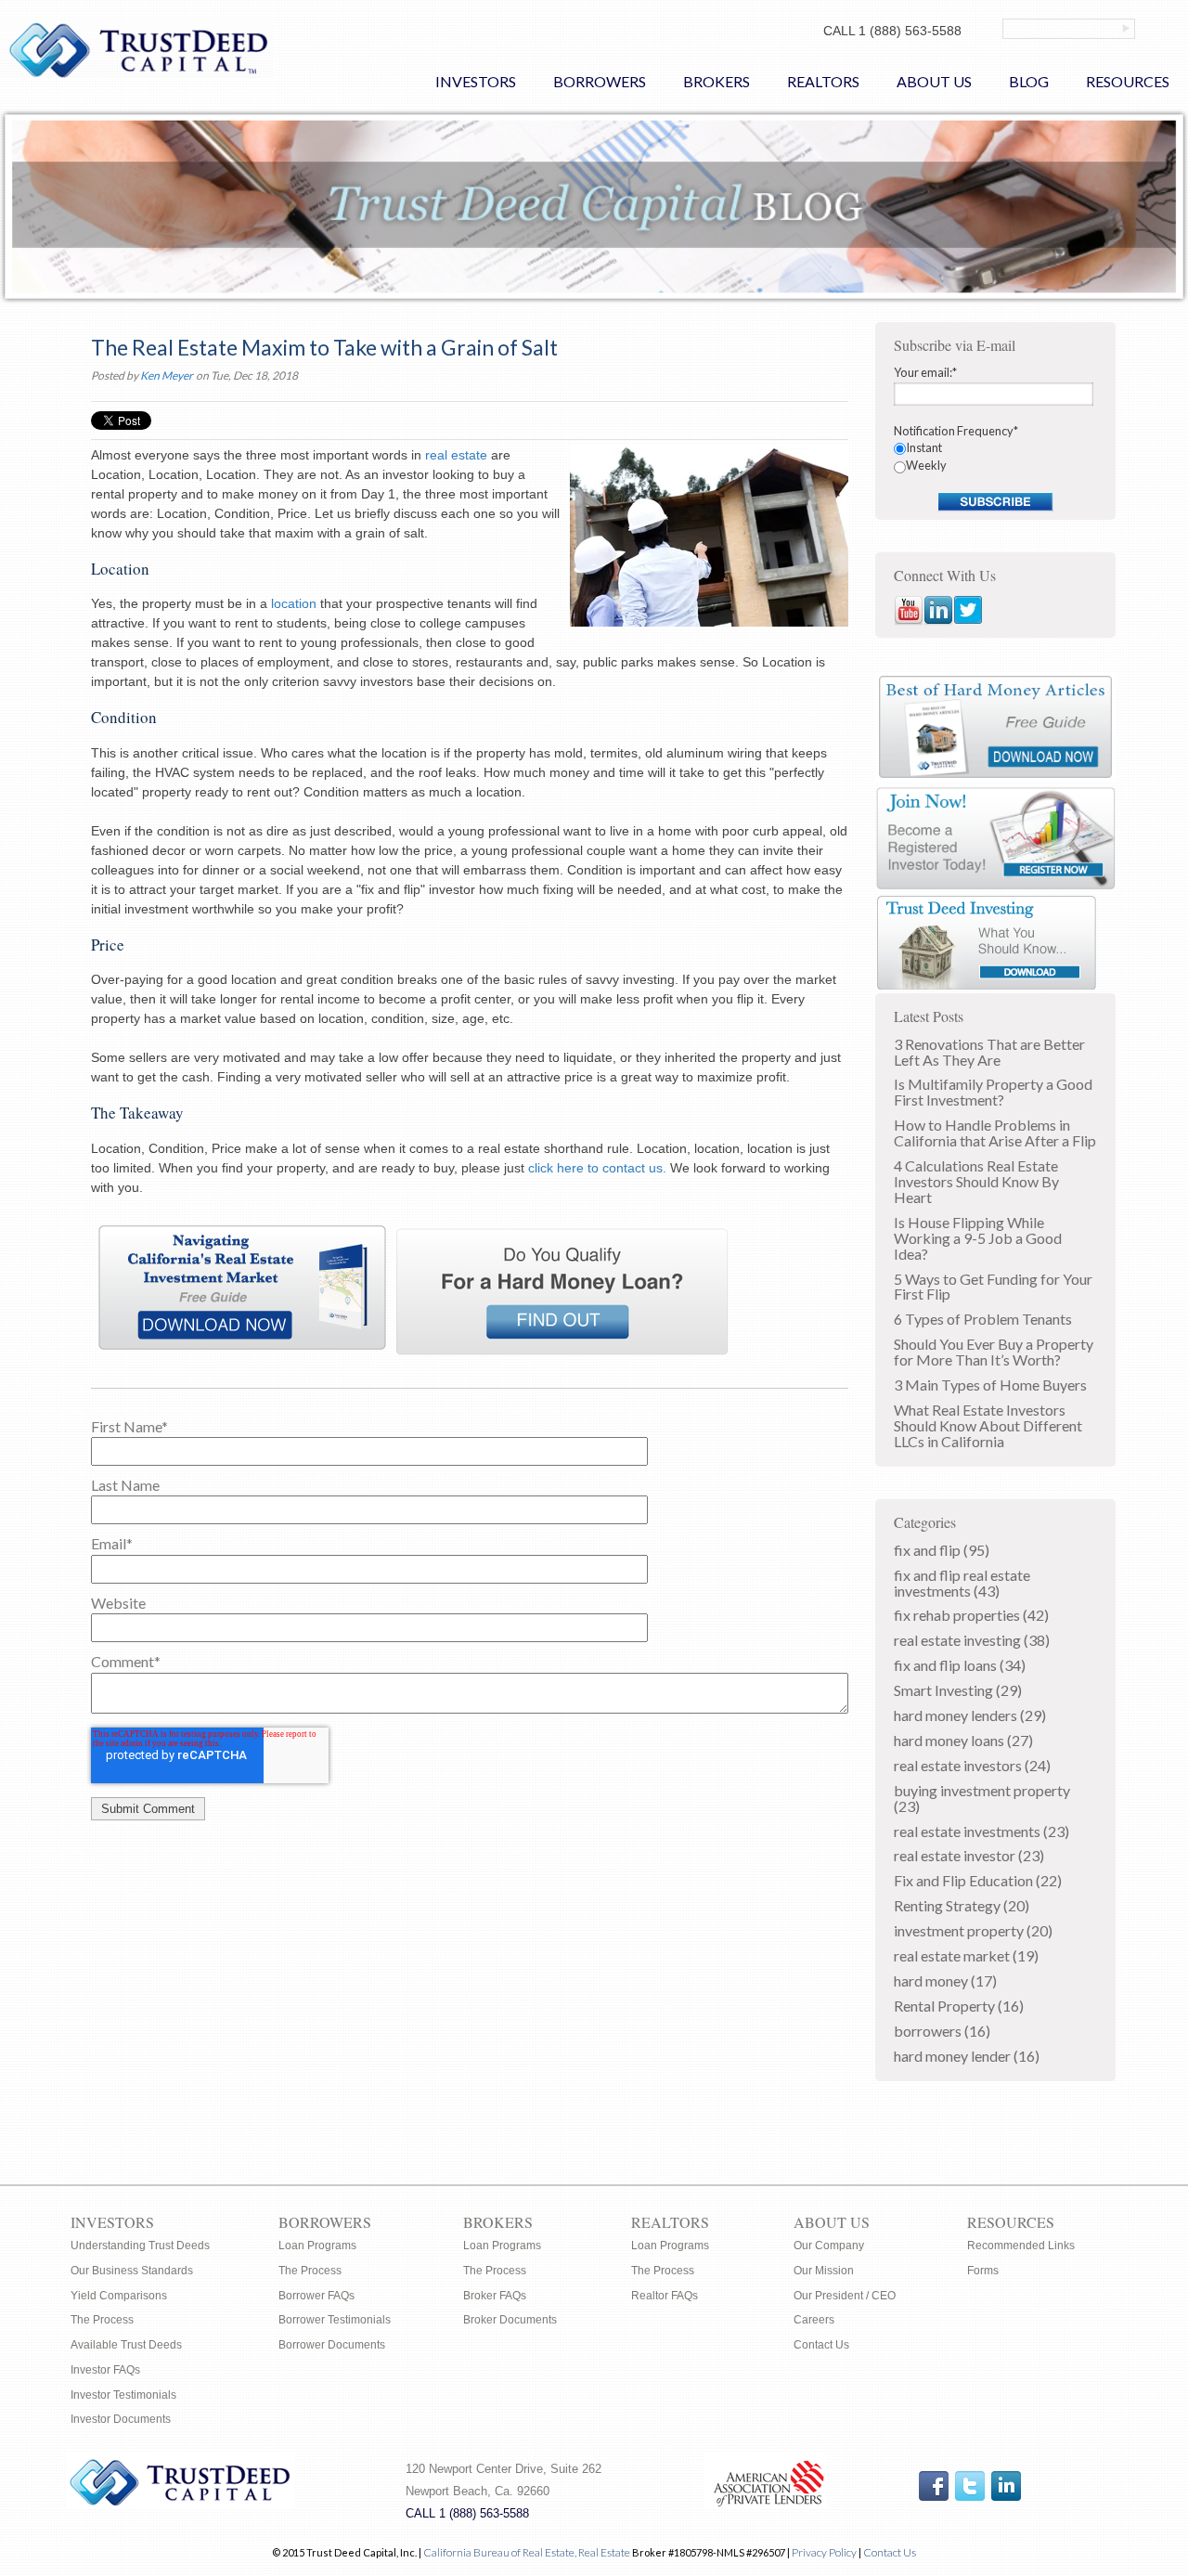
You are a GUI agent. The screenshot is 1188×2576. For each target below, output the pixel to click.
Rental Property (959, 2006)
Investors (112, 2222)
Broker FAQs (495, 2296)
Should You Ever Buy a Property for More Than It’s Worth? (994, 1352)
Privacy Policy (824, 2552)
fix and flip (942, 1550)
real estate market (966, 1955)
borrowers (942, 2031)
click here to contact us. (597, 1168)
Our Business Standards (132, 2271)
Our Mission (824, 2271)
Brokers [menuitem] (717, 81)
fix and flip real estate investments (962, 1583)
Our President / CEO (845, 2296)
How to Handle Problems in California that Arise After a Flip (995, 1133)
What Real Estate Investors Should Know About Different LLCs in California (988, 1425)
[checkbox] (996, 457)
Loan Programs (317, 2246)
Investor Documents (121, 2419)
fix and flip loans (960, 1665)
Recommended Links (1021, 2246)
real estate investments (981, 1831)
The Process (102, 2320)
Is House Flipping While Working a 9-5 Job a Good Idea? (978, 1238)
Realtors (670, 2222)
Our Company (829, 2246)
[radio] (996, 448)
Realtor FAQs (665, 2296)
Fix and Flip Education (978, 1880)
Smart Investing (958, 1690)
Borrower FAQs (316, 2296)
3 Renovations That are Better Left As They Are (989, 1052)
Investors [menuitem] (476, 81)
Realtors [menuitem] (823, 81)
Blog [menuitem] (1029, 81)
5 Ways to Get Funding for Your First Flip (993, 1287)
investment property (973, 1930)
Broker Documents (510, 2320)
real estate (456, 455)
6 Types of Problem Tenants (983, 1319)
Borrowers (325, 2222)
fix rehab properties (971, 1615)
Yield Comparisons (119, 2296)
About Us (832, 2222)
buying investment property (982, 1798)
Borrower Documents (332, 2345)
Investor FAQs (105, 2370)
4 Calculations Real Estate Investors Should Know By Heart (976, 1181)
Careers (814, 2320)
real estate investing (972, 1640)
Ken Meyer (167, 375)
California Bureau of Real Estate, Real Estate (528, 2552)
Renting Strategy (962, 1905)
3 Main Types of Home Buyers (990, 1385)
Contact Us (821, 2345)
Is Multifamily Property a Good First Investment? (993, 1092)
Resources (1011, 2222)
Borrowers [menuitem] (600, 81)
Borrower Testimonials (335, 2320)
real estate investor (969, 1855)
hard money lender (967, 2056)
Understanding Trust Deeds (140, 2246)
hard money (945, 1981)
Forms (983, 2271)
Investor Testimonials (123, 2395)
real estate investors (972, 1765)
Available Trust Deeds (126, 2345)
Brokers (498, 2222)
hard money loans (963, 1740)
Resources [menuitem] (1128, 81)
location (294, 603)
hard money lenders (970, 1715)
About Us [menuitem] (934, 81)
